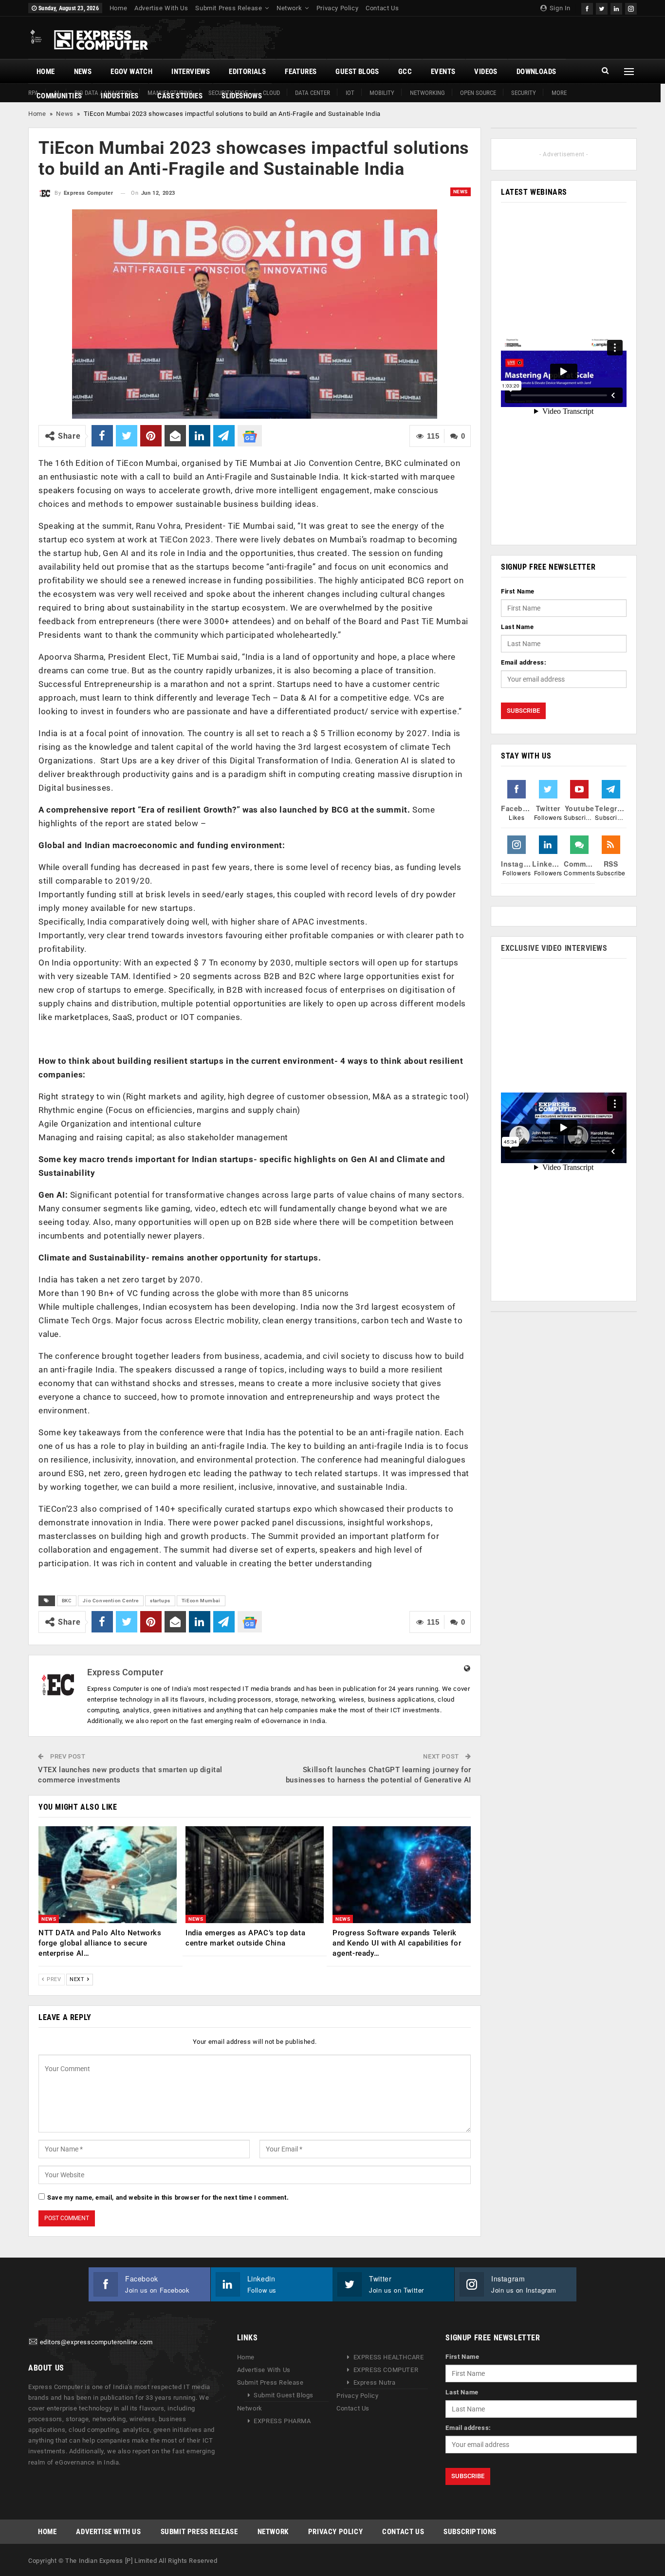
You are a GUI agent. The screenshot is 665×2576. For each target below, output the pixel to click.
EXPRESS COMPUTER (386, 2370)
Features (301, 72)
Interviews (191, 72)
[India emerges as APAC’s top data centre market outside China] (255, 1875)
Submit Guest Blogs (284, 2395)
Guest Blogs (357, 72)
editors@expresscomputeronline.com (96, 2342)
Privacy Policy (337, 8)
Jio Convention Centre (111, 1601)
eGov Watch (131, 72)
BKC (67, 1601)
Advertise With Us (161, 8)
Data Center (313, 93)
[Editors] (33, 2342)
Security (524, 93)
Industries (120, 96)
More (559, 93)
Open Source (478, 93)
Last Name (517, 627)
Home (118, 8)
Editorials (247, 72)
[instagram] (631, 8)
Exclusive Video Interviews (554, 948)
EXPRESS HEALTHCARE (389, 2357)
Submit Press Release (229, 8)
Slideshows (242, 96)
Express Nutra (375, 2382)
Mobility (382, 93)
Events (443, 72)
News (83, 72)
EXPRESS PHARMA (282, 2421)
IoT (350, 93)
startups (160, 1601)
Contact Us (382, 8)
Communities (59, 96)
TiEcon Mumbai (201, 1601)
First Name (518, 591)
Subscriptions (470, 2532)
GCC (405, 72)
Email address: (524, 662)
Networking (427, 93)
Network (289, 8)
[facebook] (587, 8)
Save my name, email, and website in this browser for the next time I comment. (168, 2197)
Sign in (559, 8)
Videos (486, 72)
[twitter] (602, 8)
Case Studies (180, 96)
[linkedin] (616, 8)
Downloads (536, 72)
